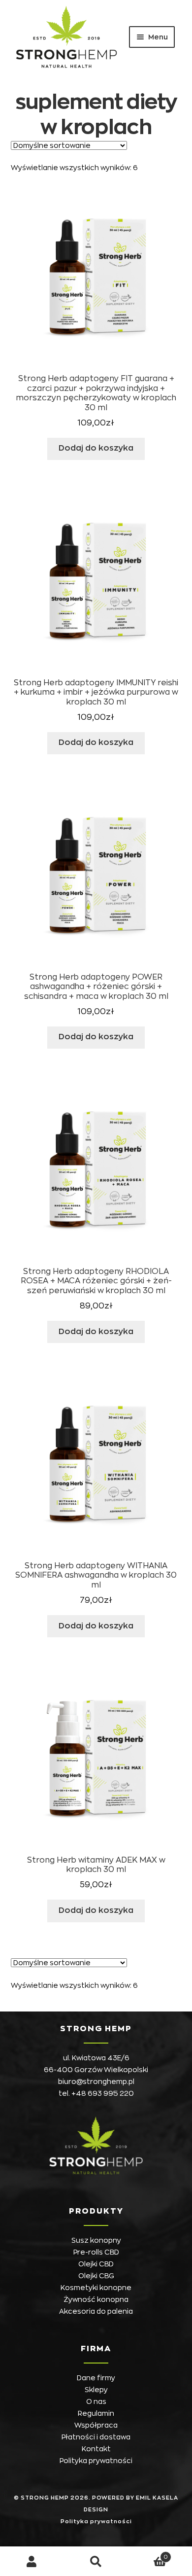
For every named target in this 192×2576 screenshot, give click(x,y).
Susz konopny (96, 2240)
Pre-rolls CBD (96, 2252)
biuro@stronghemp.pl (96, 2082)
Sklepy (96, 2390)
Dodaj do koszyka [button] (96, 448)
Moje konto (32, 2561)
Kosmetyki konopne (96, 2288)
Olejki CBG (96, 2276)
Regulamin (96, 2413)
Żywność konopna (96, 2299)
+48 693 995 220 (103, 2093)
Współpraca (96, 2425)
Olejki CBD (96, 2264)
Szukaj (96, 2561)
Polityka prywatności (96, 2461)
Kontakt (96, 2449)
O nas (96, 2401)
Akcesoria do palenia (96, 2311)
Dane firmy (96, 2378)
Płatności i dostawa (96, 2437)
